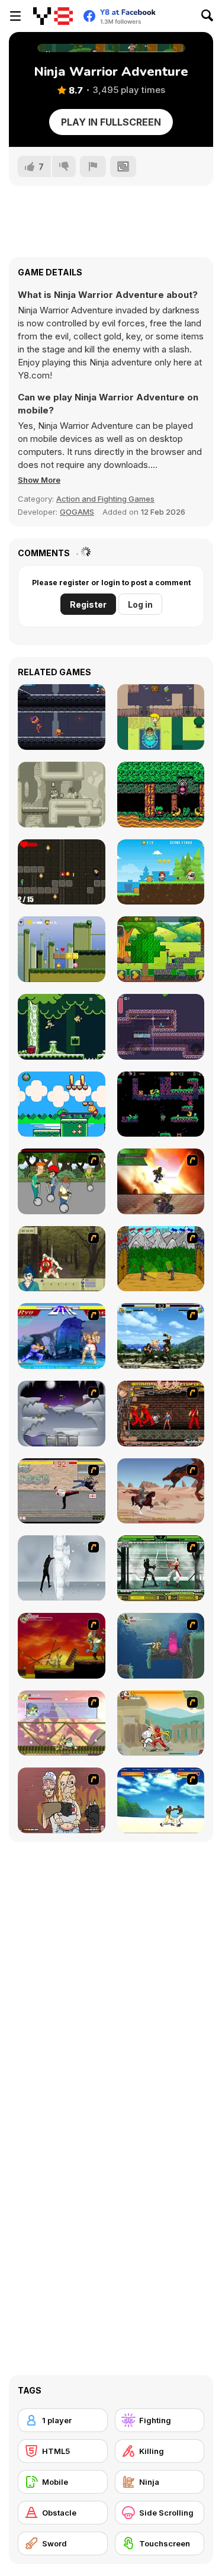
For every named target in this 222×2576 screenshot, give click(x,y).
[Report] (93, 166)
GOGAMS (77, 512)
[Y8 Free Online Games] (53, 16)
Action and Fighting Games (105, 499)
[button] (39, 480)
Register (88, 604)
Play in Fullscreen (111, 122)
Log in (140, 604)
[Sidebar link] (15, 16)
